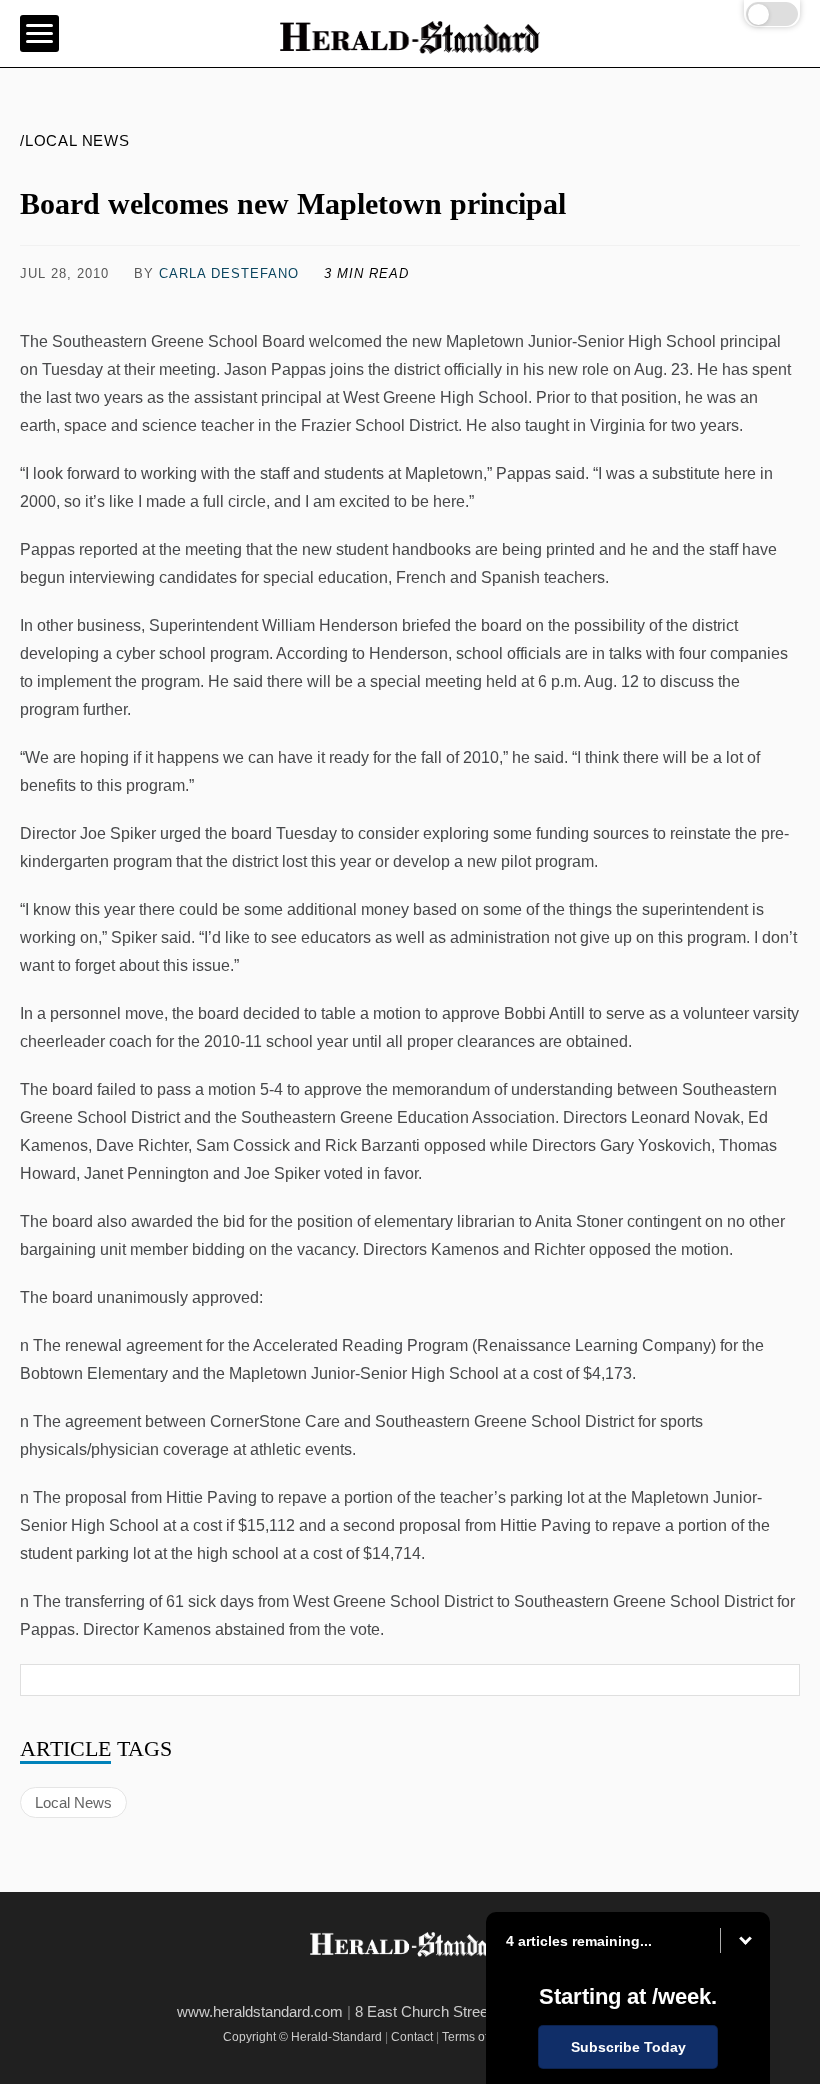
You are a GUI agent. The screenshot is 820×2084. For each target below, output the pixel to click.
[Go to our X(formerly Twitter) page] (424, 1982)
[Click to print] (488, 304)
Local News (73, 1802)
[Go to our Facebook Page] (380, 1982)
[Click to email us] (146, 304)
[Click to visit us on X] (93, 304)
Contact (412, 2037)
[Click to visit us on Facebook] (41, 304)
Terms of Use (477, 2037)
